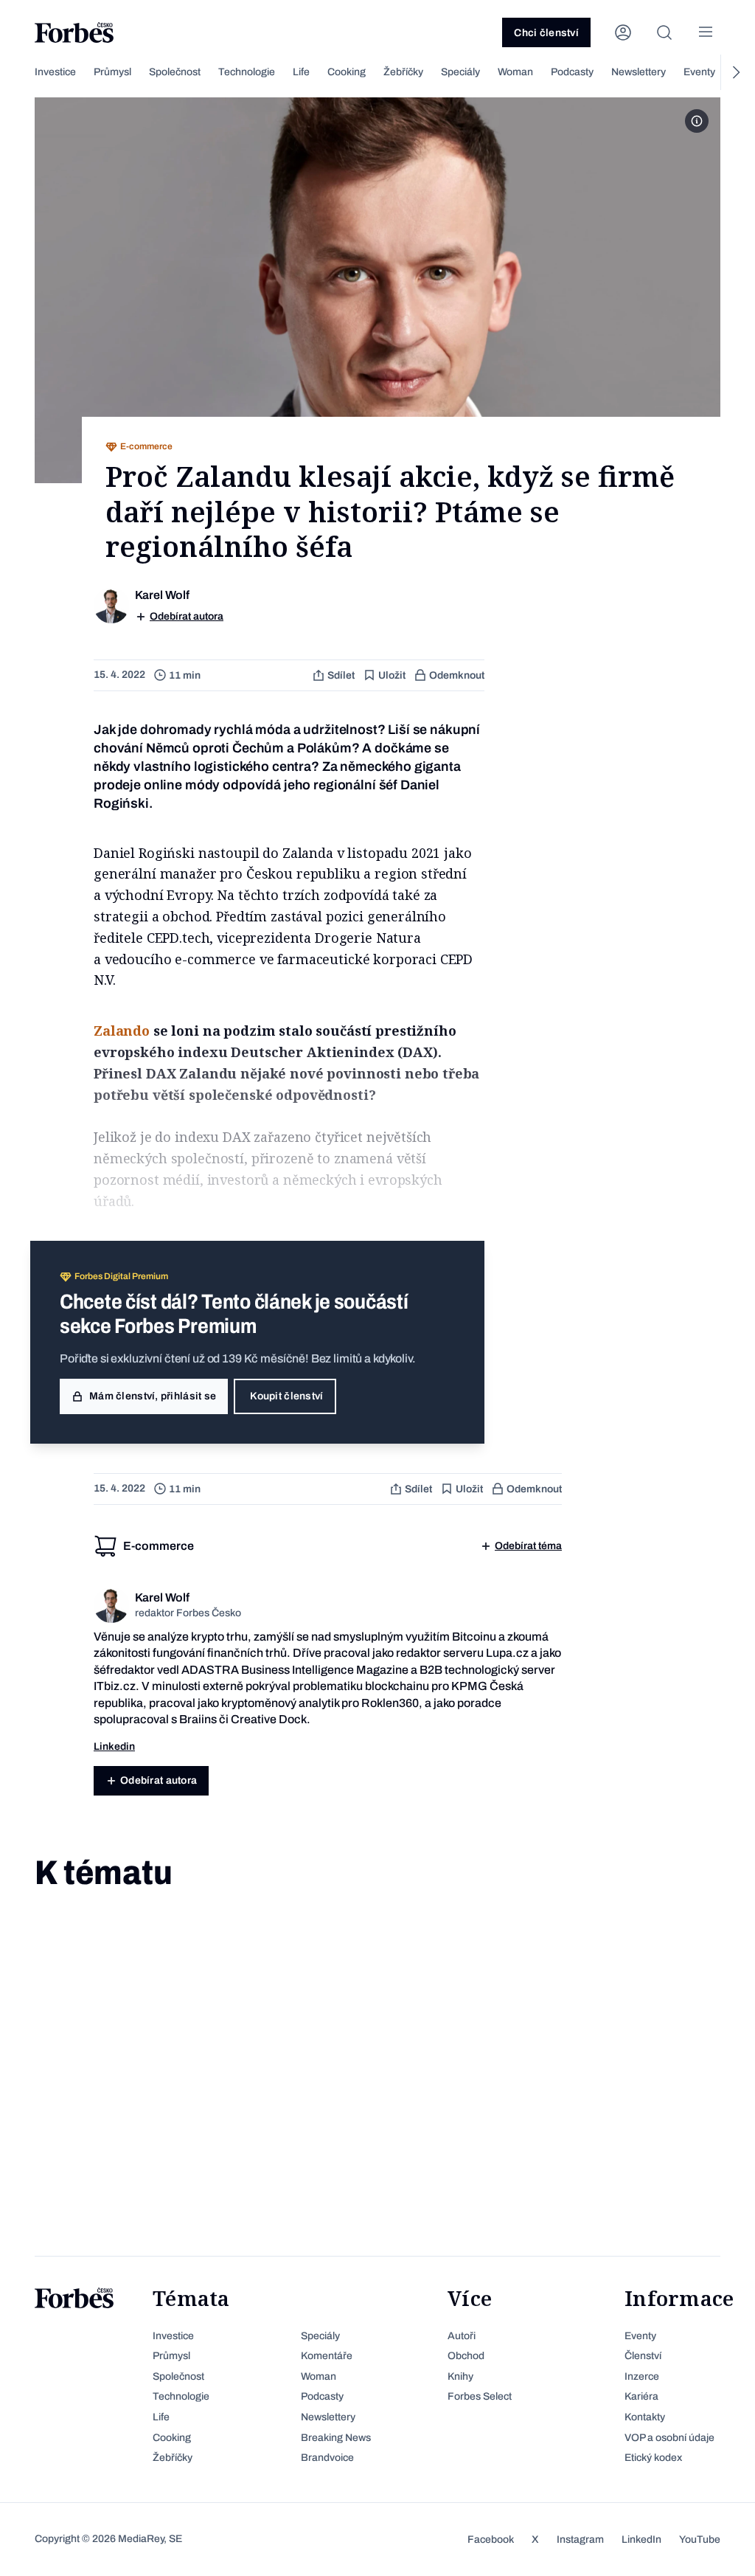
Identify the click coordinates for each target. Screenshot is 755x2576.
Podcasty (572, 72)
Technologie (247, 72)
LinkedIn (641, 2539)
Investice (55, 72)
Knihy (460, 2376)
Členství (643, 2356)
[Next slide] (735, 72)
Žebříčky (403, 72)
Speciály (460, 72)
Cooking (347, 72)
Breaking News (336, 2438)
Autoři (462, 2336)
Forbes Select (480, 2396)
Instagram (580, 2539)
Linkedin (114, 1746)
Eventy (699, 72)
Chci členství (546, 33)
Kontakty (645, 2417)
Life (301, 72)
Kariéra (641, 2396)
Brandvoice (327, 2458)
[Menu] (706, 32)
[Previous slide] (20, 72)
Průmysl (112, 72)
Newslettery (639, 72)
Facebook (491, 2539)
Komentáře (327, 2356)
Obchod (466, 2356)
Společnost (175, 72)
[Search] (664, 32)
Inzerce (642, 2376)
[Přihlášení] (623, 32)
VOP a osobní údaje (669, 2438)
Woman (515, 72)
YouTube (700, 2539)
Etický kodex (653, 2458)
